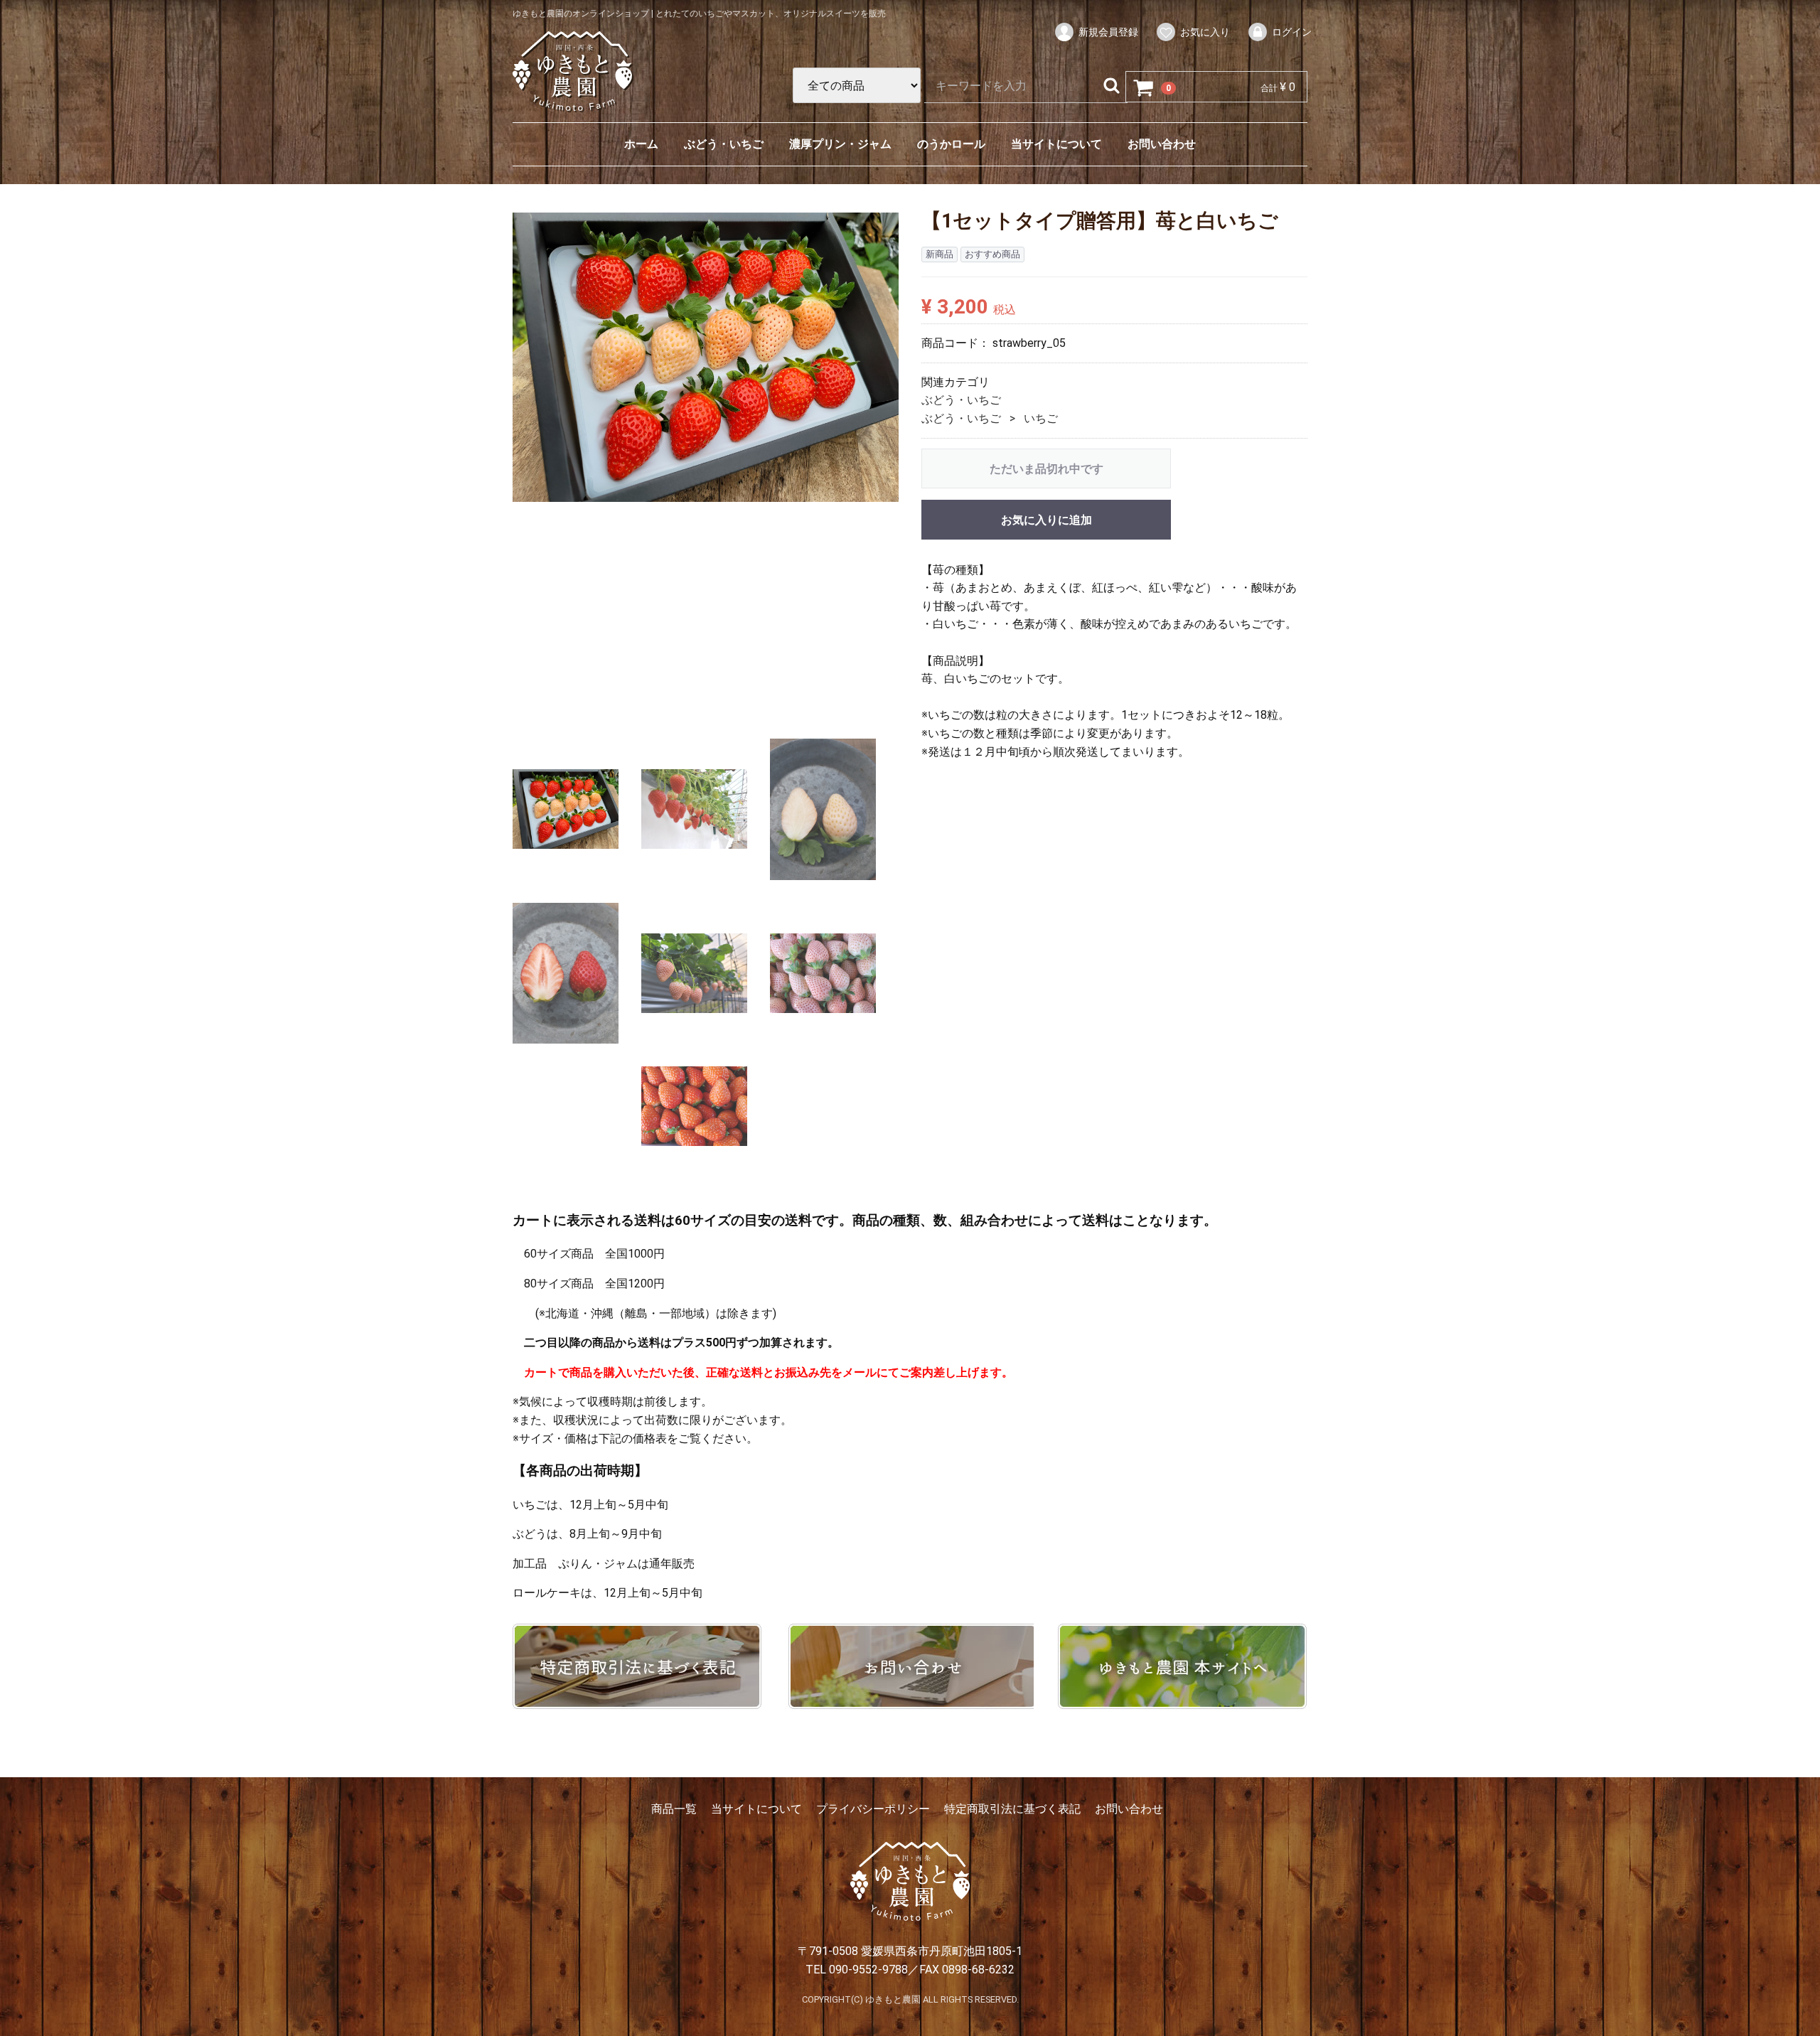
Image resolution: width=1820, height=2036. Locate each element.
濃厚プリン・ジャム (840, 144)
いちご (1041, 418)
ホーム (641, 144)
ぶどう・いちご (724, 144)
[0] (1144, 87)
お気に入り (1205, 32)
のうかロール (951, 144)
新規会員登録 (1108, 32)
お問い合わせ (1162, 144)
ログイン (1292, 32)
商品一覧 (674, 1809)
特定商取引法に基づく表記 (1012, 1809)
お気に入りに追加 (1046, 519)
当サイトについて (1056, 144)
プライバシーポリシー (873, 1809)
